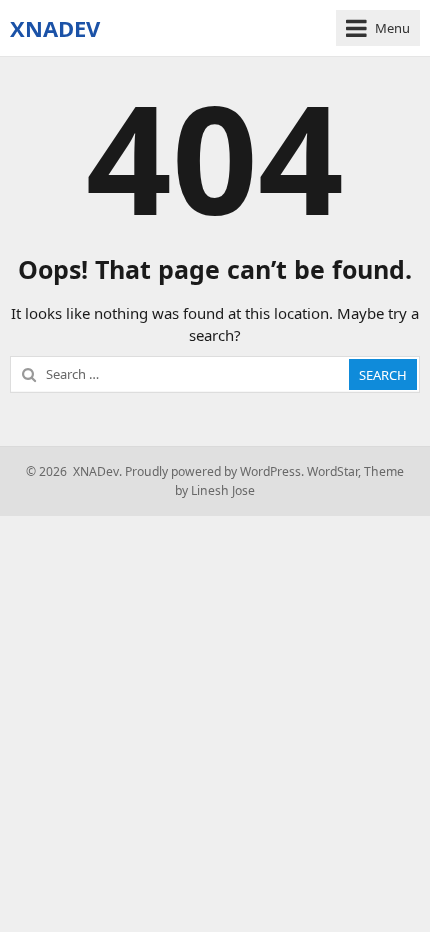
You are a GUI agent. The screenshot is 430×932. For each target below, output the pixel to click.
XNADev (55, 28)
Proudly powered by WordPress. (214, 471)
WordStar (332, 471)
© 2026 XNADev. (74, 471)
